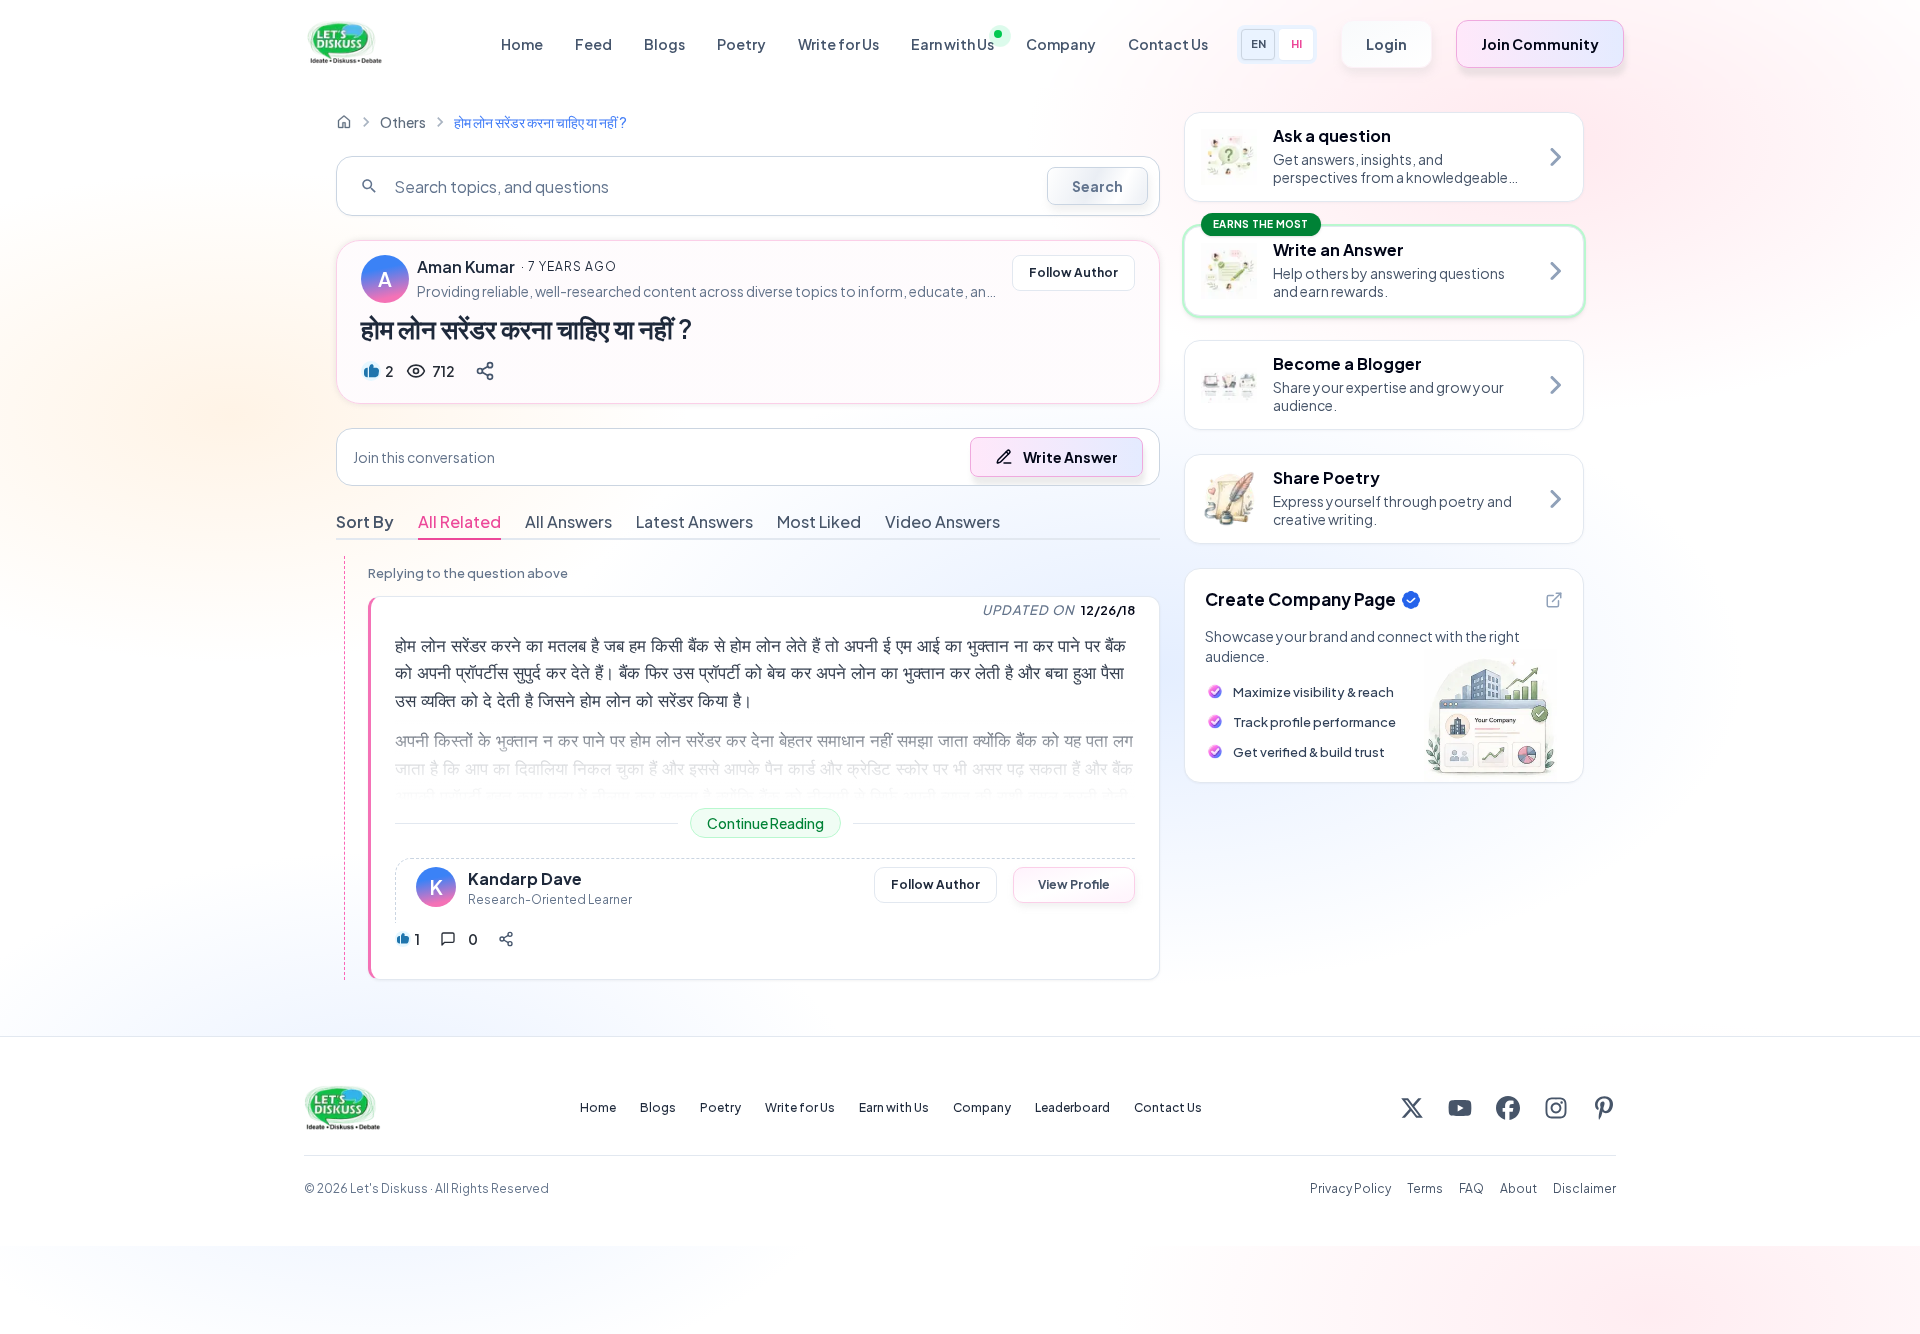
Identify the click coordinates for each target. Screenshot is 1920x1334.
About (1518, 1188)
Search (1097, 186)
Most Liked (819, 521)
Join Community (1540, 44)
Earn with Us (952, 44)
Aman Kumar (466, 267)
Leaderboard (1072, 1107)
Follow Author (1073, 272)
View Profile (1074, 884)
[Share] (485, 371)
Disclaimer (1584, 1188)
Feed (593, 44)
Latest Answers (694, 521)
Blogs (664, 44)
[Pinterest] (1604, 1108)
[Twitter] (1412, 1108)
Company (1061, 44)
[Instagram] (1556, 1108)
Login (1386, 44)
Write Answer (1070, 457)
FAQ (1471, 1188)
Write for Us (838, 44)
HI (1296, 43)
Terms (1425, 1188)
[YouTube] (1460, 1108)
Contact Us (1168, 44)
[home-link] (344, 122)
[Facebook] (1508, 1108)
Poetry (741, 44)
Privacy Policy (1350, 1188)
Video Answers (942, 521)
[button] (748, 457)
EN (1258, 43)
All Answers (568, 521)
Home (522, 44)
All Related (459, 521)
